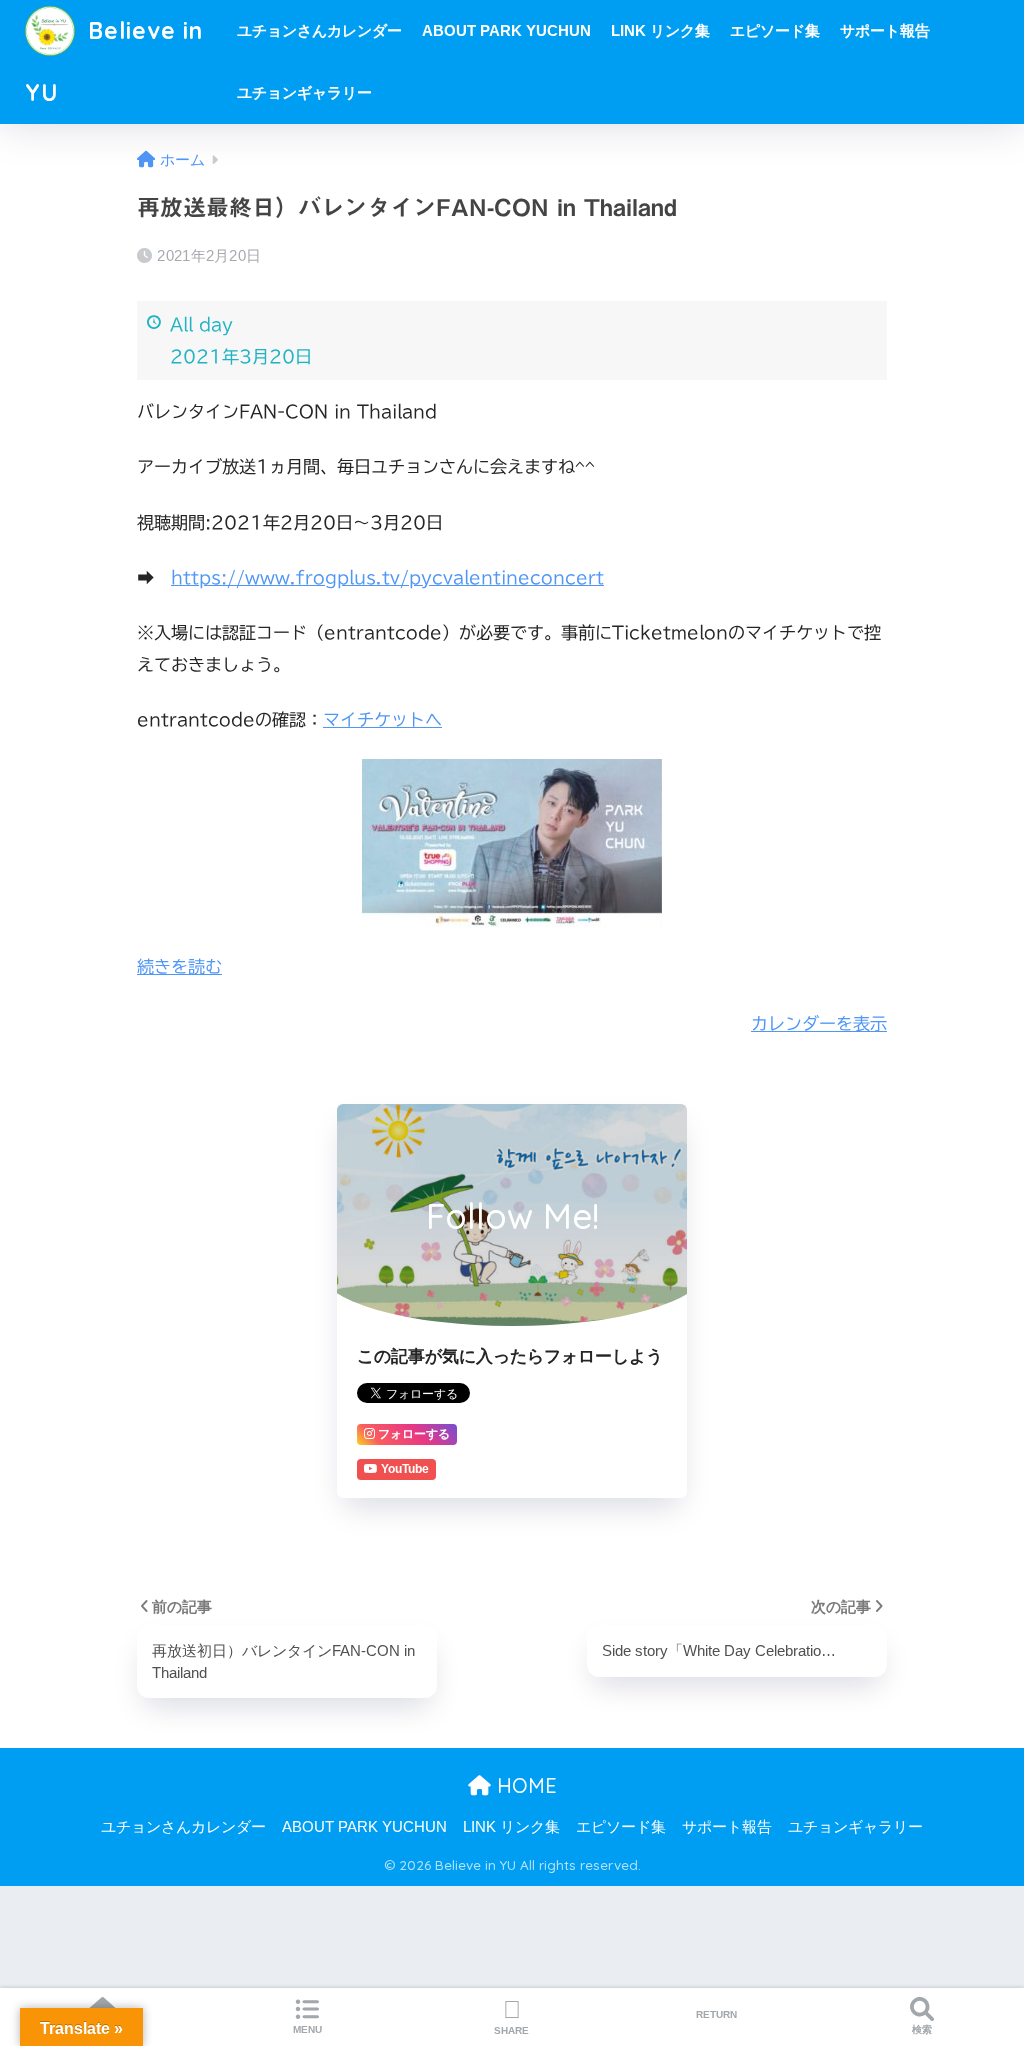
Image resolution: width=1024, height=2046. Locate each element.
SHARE (511, 2030)
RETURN (716, 2014)
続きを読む (179, 966)
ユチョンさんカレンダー (319, 30)
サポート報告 (885, 30)
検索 (922, 2029)
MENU (307, 2029)
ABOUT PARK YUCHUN (506, 30)
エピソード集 (775, 30)
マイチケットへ (382, 719)
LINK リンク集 (660, 30)
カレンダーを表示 (819, 1023)
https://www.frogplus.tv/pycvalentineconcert (387, 577)
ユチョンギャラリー (304, 92)
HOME (524, 1785)
